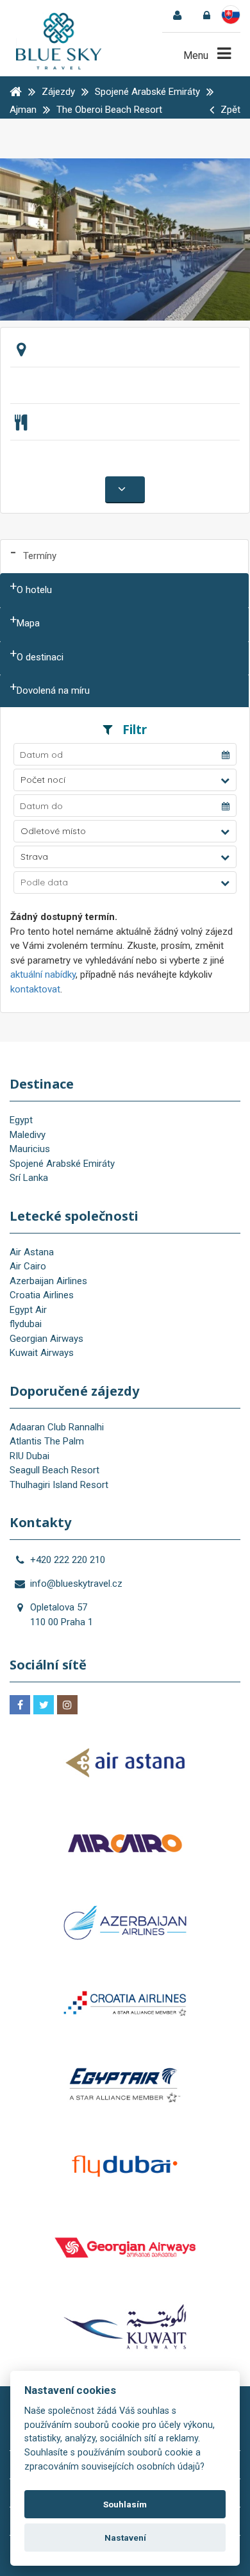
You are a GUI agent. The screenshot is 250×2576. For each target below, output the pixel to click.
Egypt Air (28, 1310)
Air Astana (32, 1252)
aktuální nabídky (43, 974)
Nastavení (125, 2538)
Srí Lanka (29, 1178)
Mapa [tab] (28, 623)
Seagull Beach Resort (54, 1470)
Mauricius (30, 1149)
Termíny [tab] (40, 556)
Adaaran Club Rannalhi (57, 1427)
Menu (197, 55)
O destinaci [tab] (40, 657)
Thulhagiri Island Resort (59, 1485)
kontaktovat (35, 989)
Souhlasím (125, 2504)
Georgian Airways (46, 1339)
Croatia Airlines (42, 1295)
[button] (125, 780)
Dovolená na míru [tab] (53, 690)
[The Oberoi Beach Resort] (125, 238)
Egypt (21, 1120)
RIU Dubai (29, 1456)
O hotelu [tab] (34, 590)
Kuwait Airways (42, 1353)
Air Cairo (28, 1266)
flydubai (26, 1324)
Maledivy (28, 1135)
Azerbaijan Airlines (48, 1281)
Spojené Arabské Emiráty (62, 1164)
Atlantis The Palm (47, 1441)
